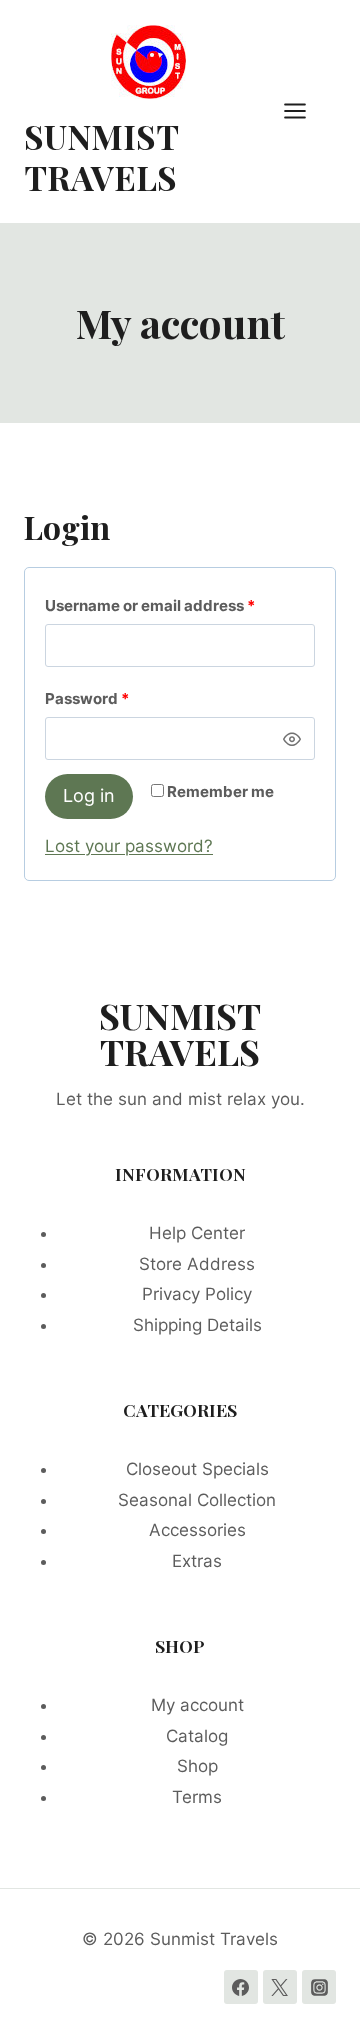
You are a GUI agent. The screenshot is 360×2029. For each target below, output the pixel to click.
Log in (89, 795)
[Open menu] (305, 111)
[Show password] (292, 739)
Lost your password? (129, 846)
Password (119, 698)
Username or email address (180, 605)
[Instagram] (319, 1987)
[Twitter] (280, 1987)
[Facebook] (241, 1987)
